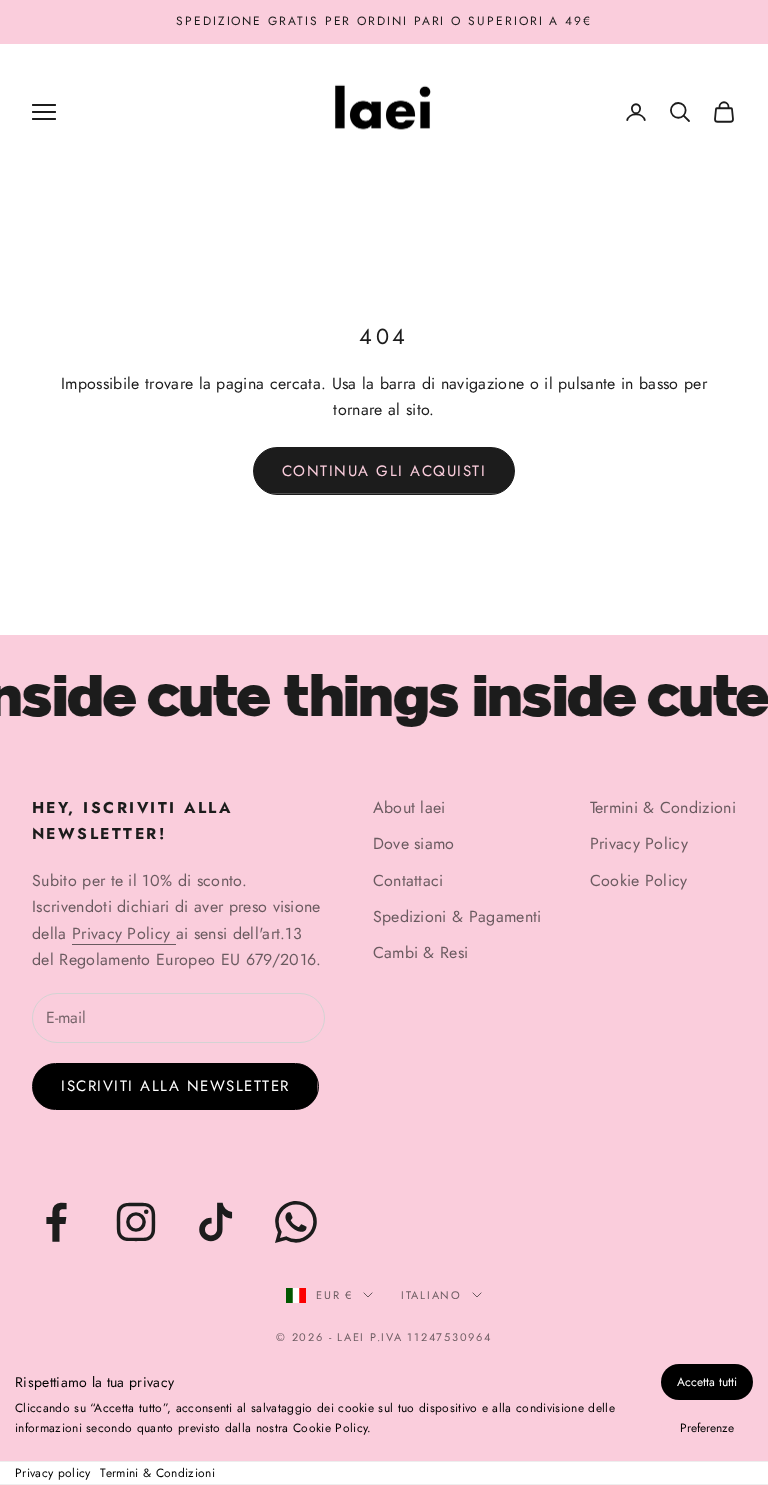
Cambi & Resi (421, 952)
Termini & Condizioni (157, 1473)
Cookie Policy (639, 880)
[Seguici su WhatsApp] (296, 1222)
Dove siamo (414, 843)
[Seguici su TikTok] (216, 1222)
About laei (409, 807)
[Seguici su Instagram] (136, 1222)
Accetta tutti (707, 1382)
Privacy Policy (124, 933)
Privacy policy (52, 1473)
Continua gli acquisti (384, 471)
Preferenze (707, 1428)
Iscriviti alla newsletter (175, 1086)
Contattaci (408, 880)
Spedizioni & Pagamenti (457, 916)
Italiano (431, 1295)
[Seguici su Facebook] (56, 1222)
